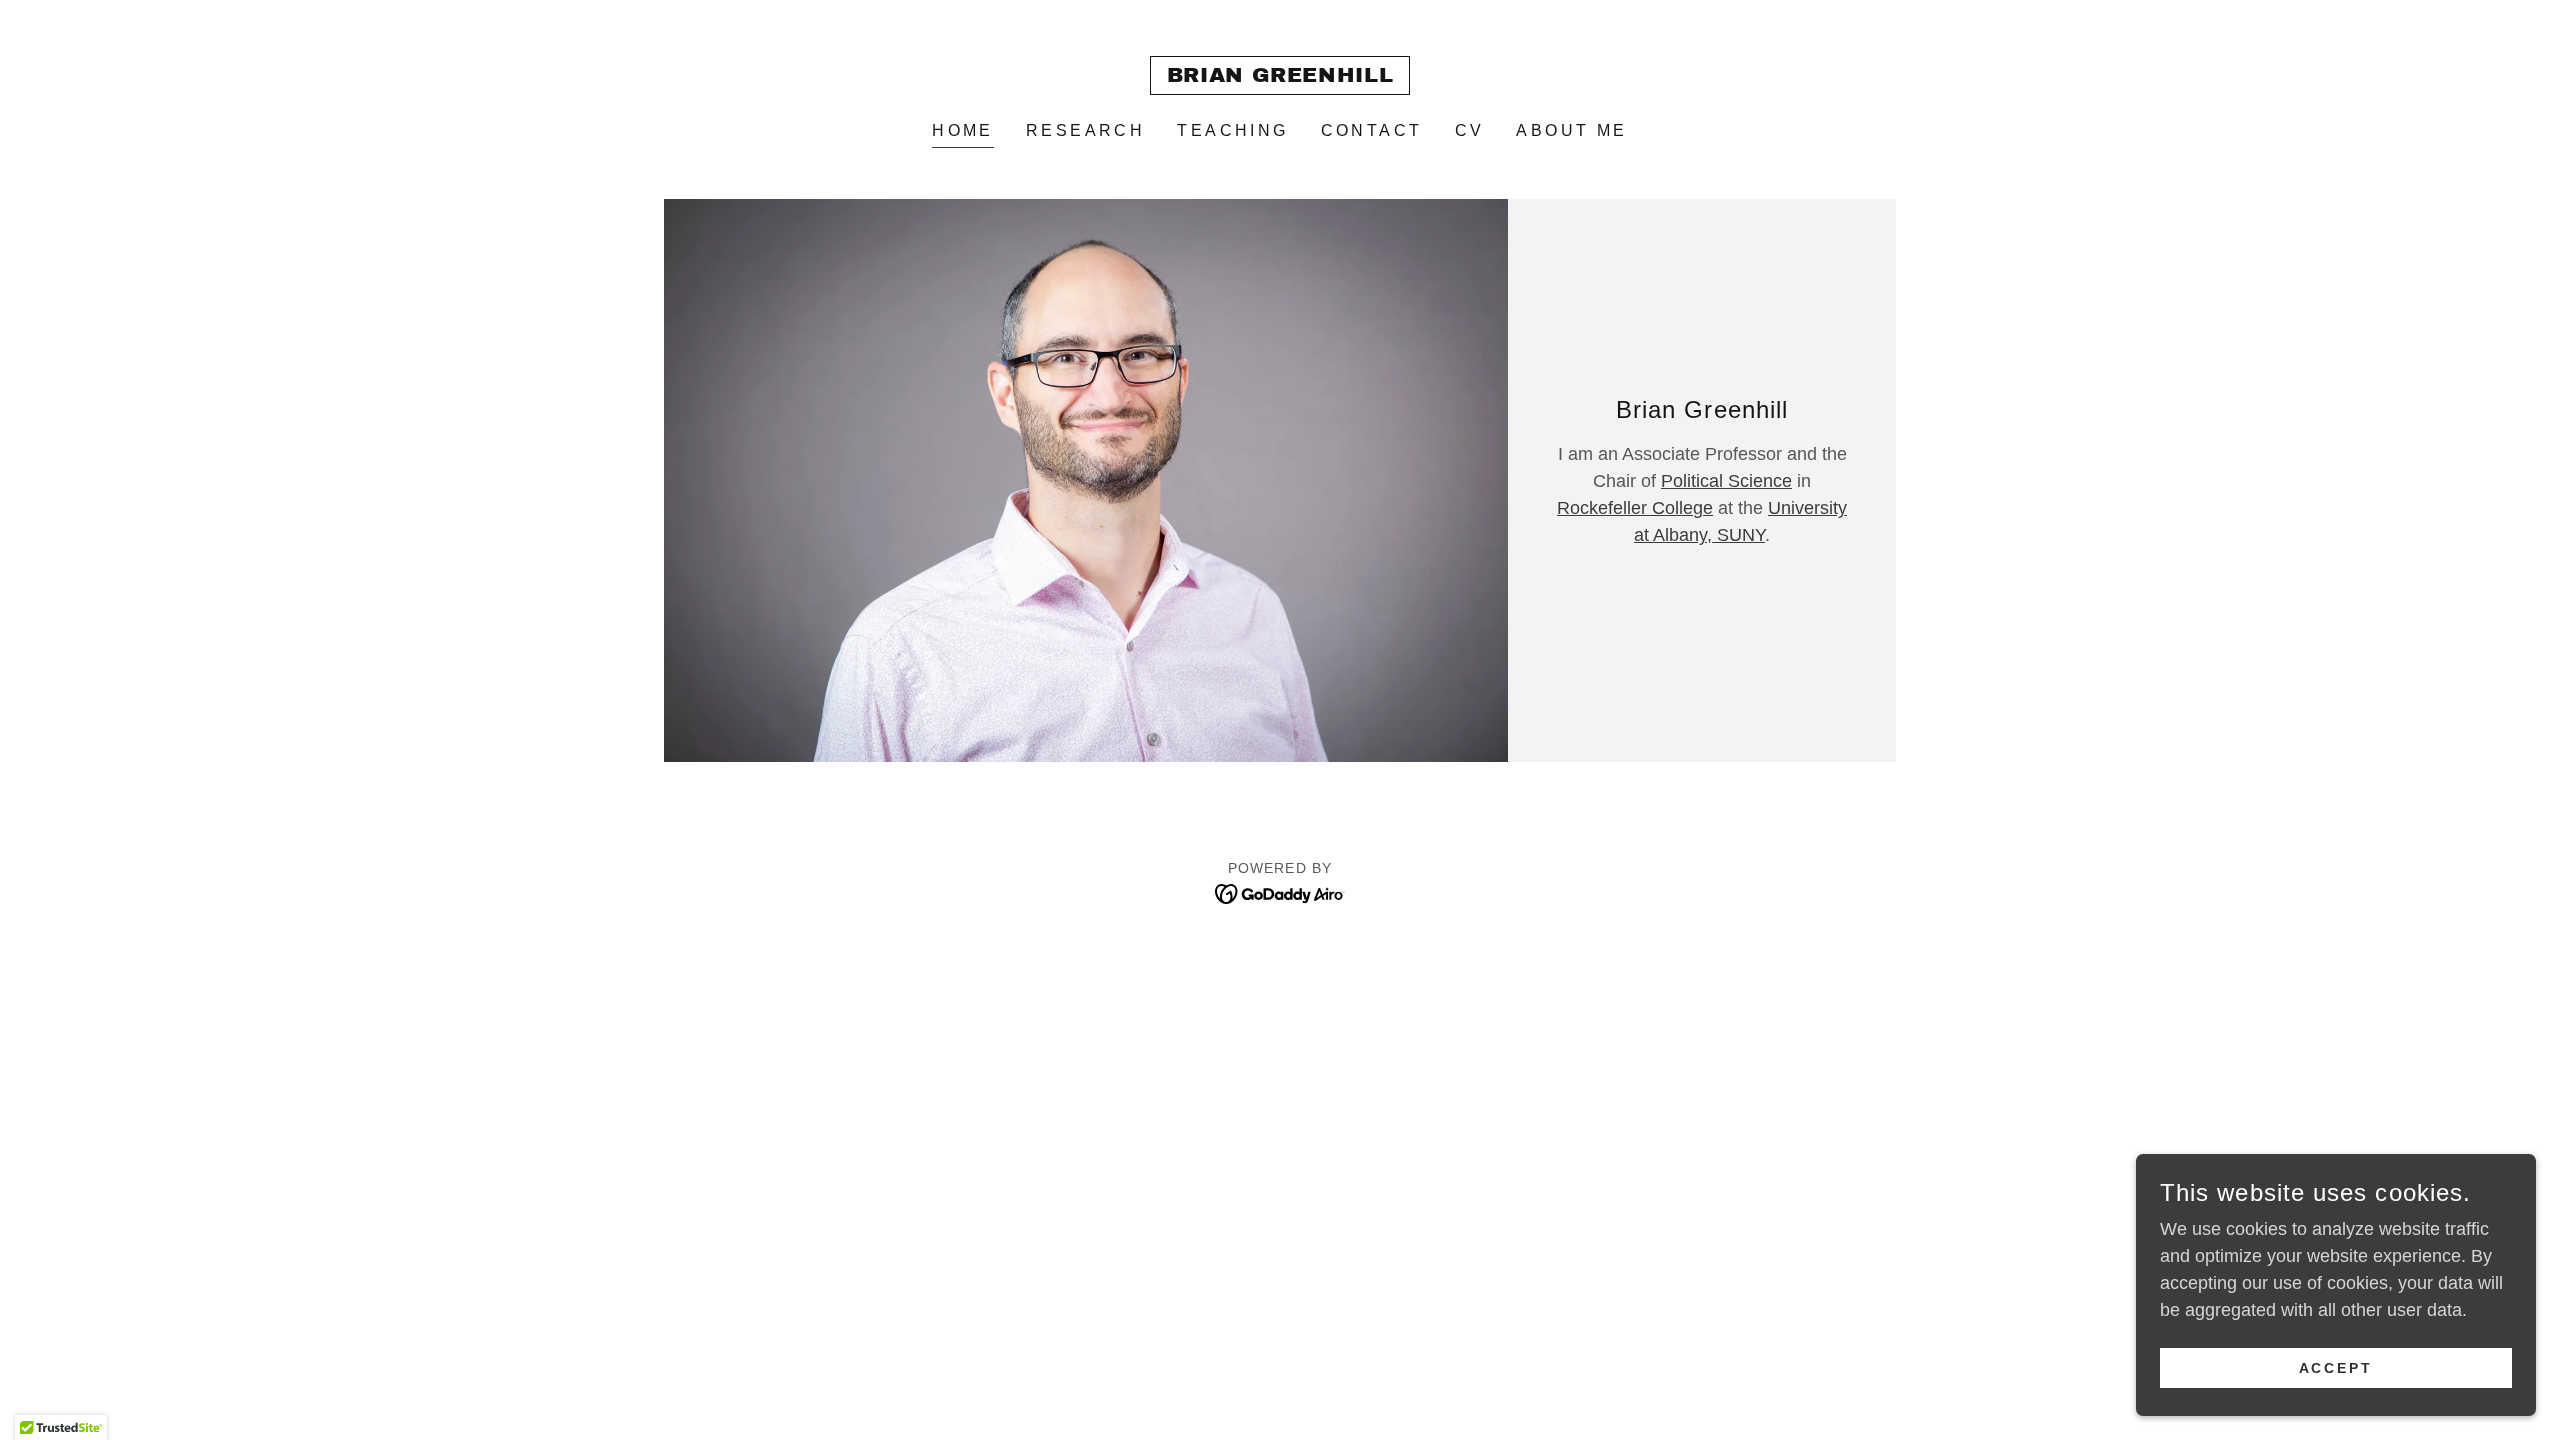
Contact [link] (1372, 130)
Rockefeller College (1635, 508)
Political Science (1726, 481)
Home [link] (963, 130)
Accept (2336, 1368)
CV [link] (1470, 130)
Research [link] (1085, 130)
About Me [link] (1571, 130)
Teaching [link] (1232, 130)
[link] (1280, 76)
